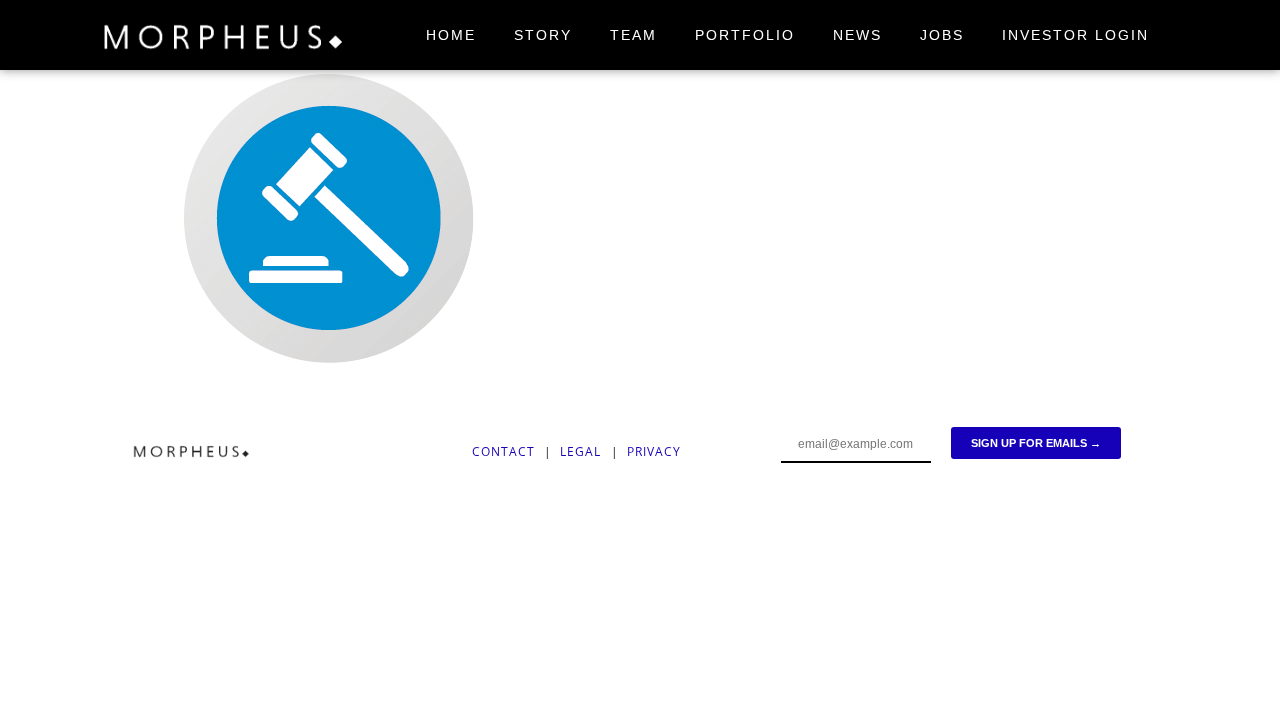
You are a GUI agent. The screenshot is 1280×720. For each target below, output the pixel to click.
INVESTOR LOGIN (1075, 35)
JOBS (942, 35)
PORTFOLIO (745, 35)
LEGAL (582, 451)
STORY (543, 35)
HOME (451, 35)
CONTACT (503, 451)
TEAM (633, 35)
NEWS (857, 35)
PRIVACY (654, 451)
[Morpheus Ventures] (224, 40)
